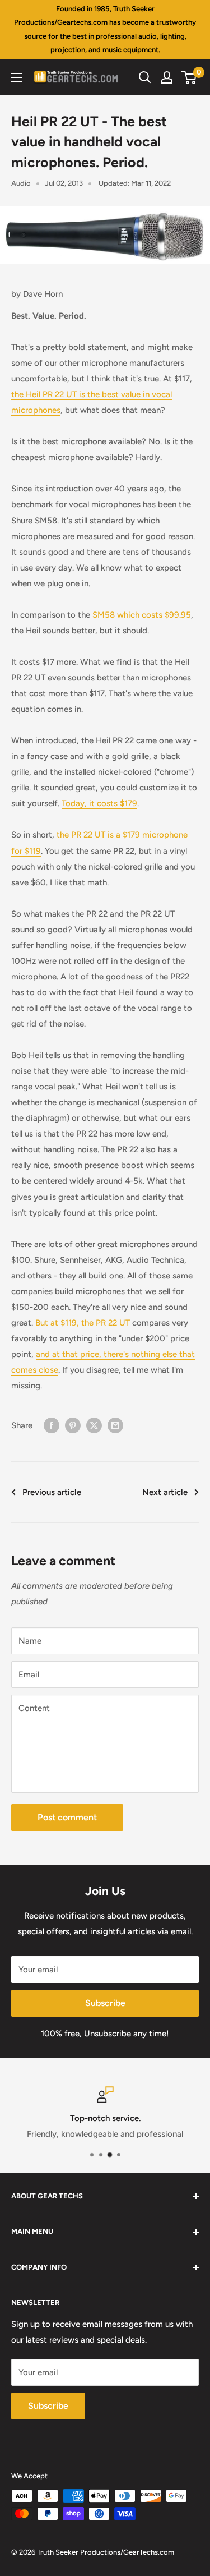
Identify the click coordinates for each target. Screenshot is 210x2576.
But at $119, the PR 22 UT (83, 1323)
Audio (21, 183)
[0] (190, 77)
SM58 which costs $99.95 (142, 615)
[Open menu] (17, 77)
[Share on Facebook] (52, 1425)
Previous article (52, 1492)
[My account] (167, 77)
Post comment (67, 1817)
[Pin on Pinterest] (73, 1425)
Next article (165, 1492)
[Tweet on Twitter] (94, 1425)
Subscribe (105, 2003)
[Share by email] (115, 1425)
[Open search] (145, 77)
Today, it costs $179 (99, 803)
